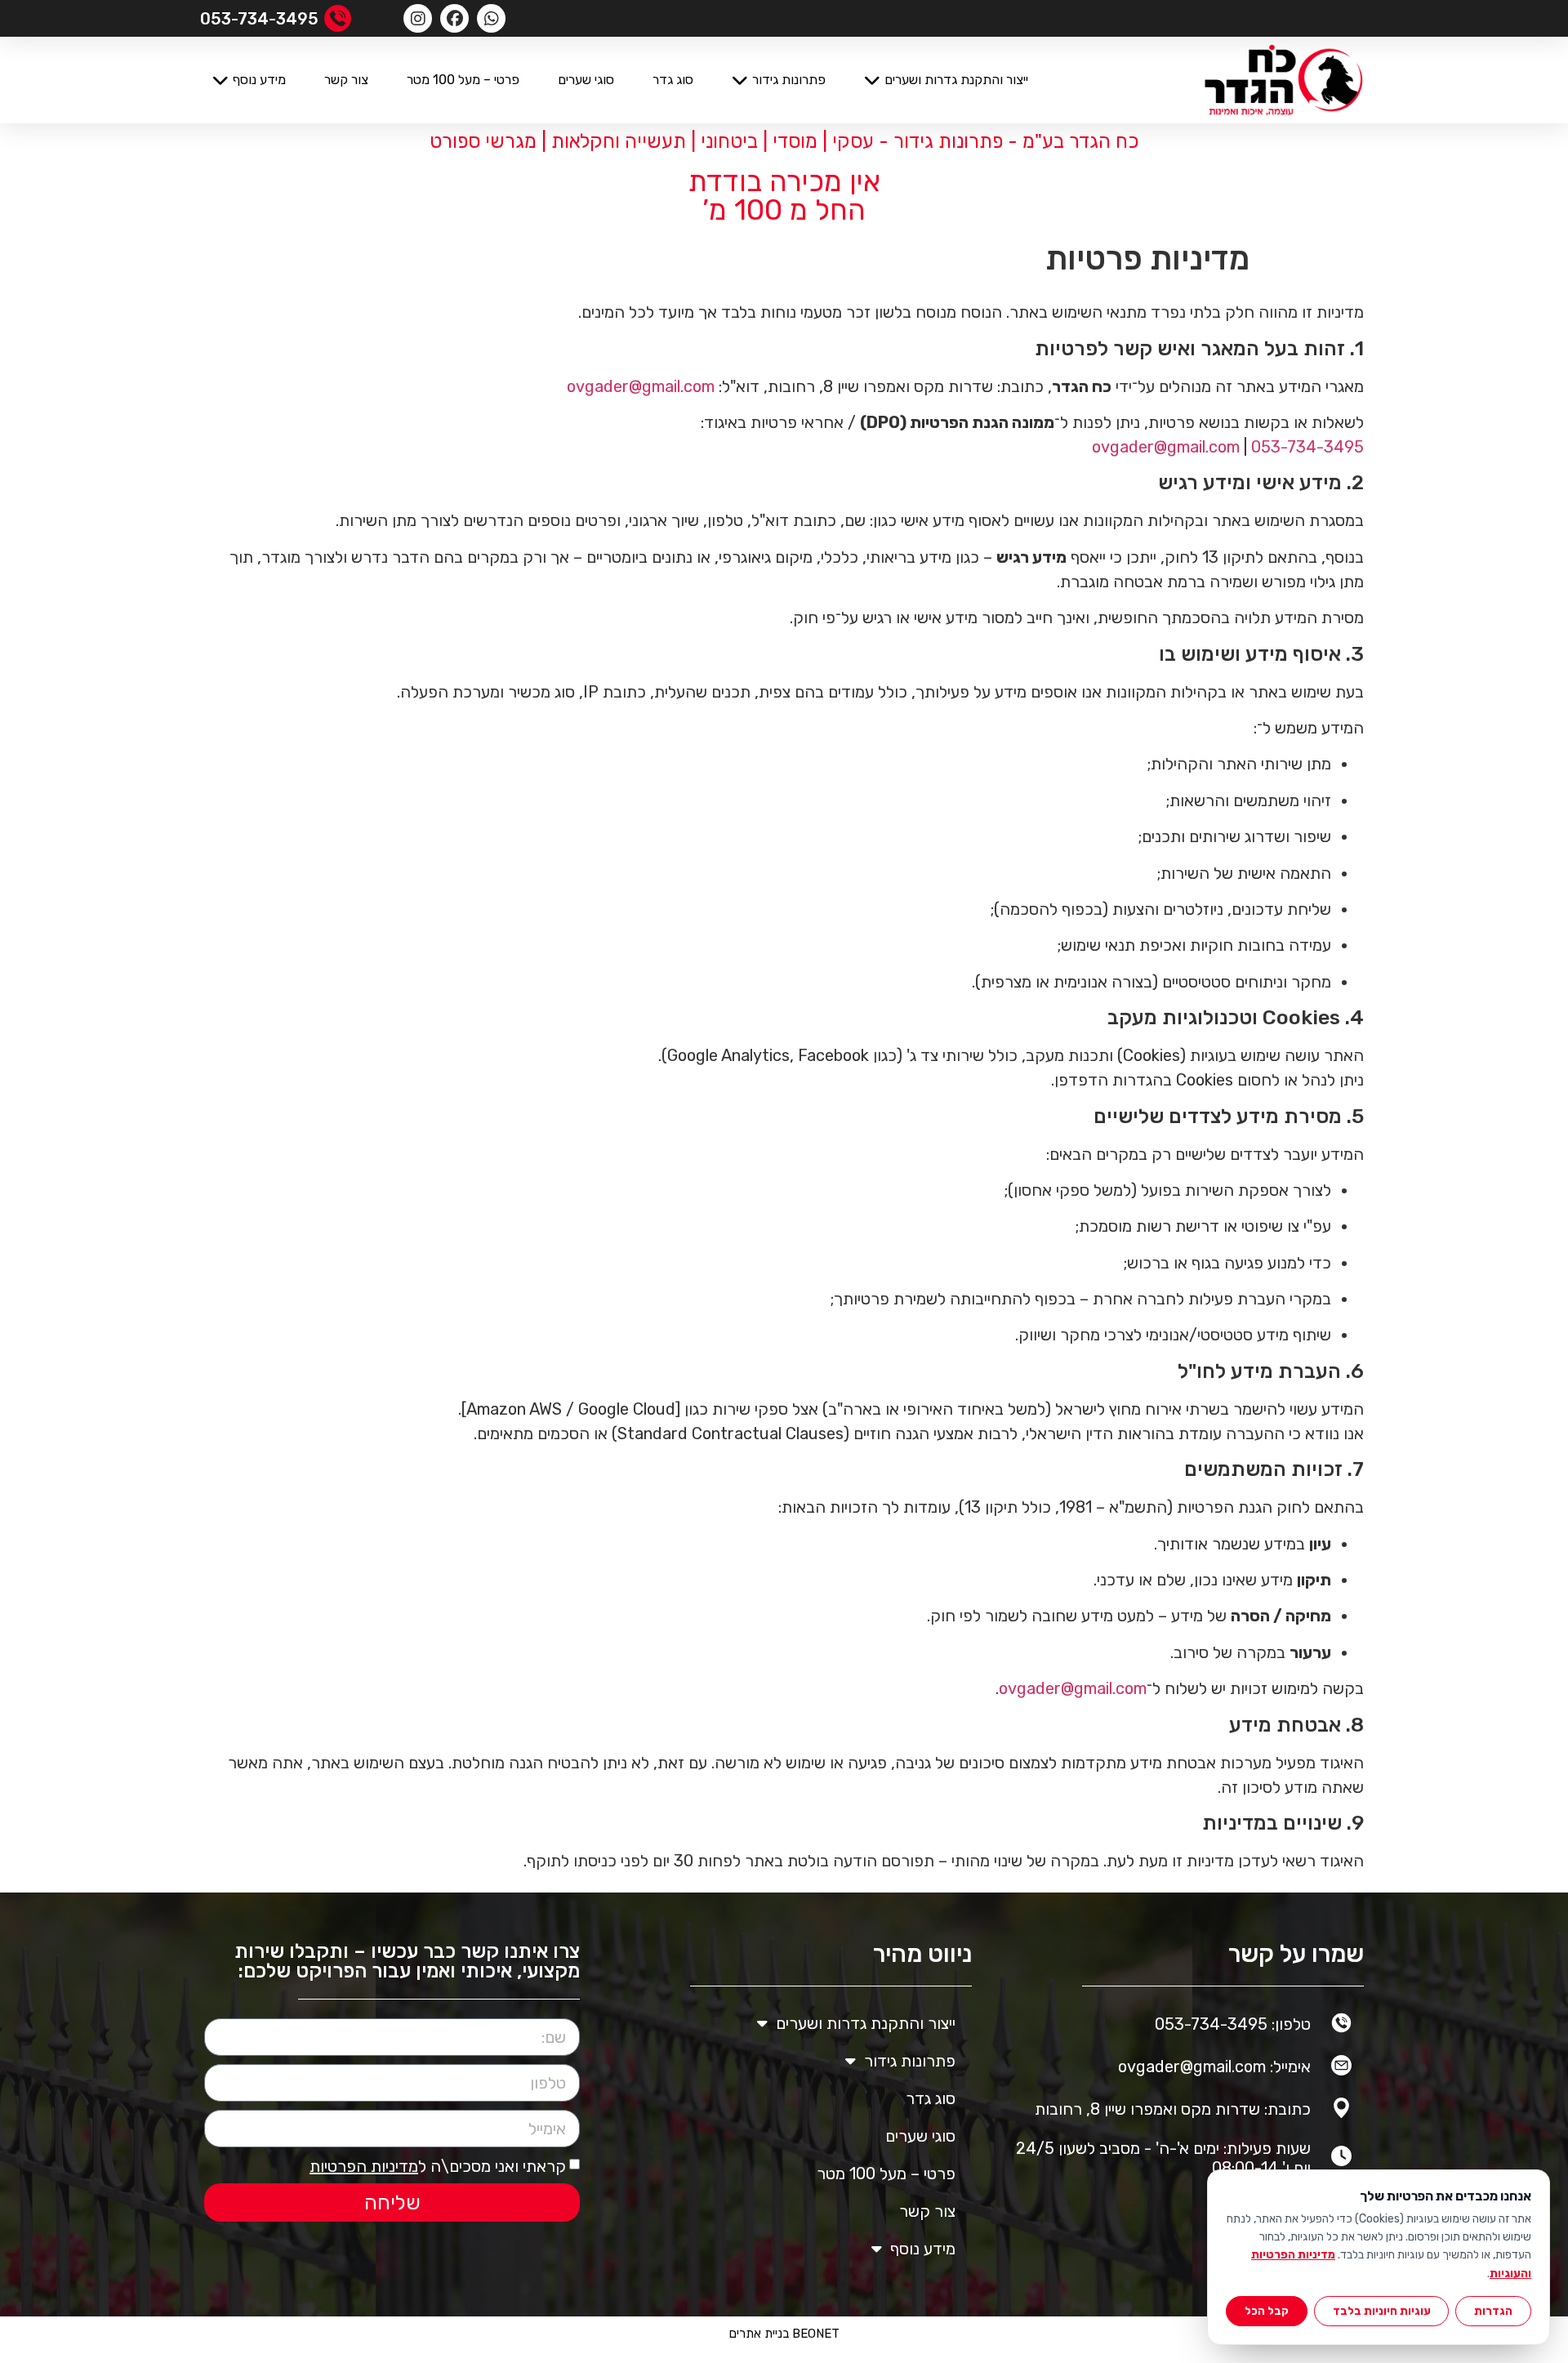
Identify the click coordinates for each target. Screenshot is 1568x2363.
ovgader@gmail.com (641, 386)
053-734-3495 (1307, 447)
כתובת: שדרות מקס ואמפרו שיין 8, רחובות (1173, 2109)
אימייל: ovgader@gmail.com (1214, 2067)
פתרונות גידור (789, 80)
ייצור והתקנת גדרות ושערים (956, 80)
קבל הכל (1267, 2311)
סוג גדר (673, 80)
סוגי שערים (586, 80)
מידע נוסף (259, 80)
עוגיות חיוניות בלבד (1382, 2311)
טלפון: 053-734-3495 (1233, 2024)
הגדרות (1493, 2311)
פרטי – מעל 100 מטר (463, 80)
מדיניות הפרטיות (364, 2166)
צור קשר (346, 80)
